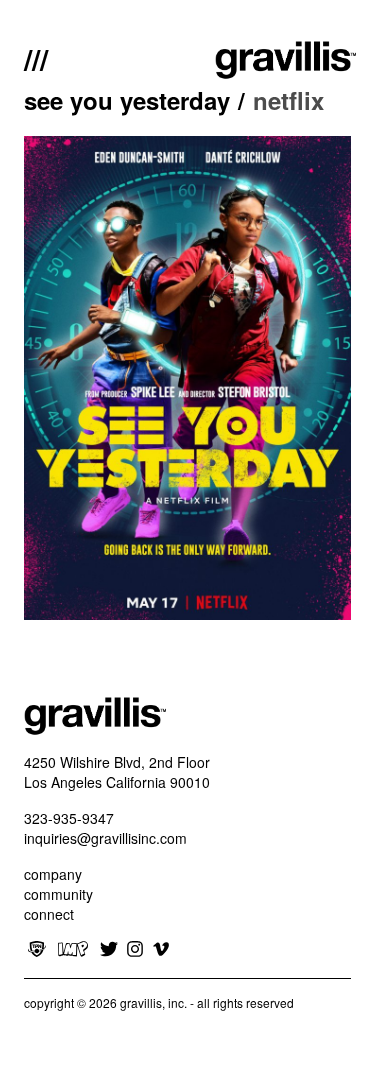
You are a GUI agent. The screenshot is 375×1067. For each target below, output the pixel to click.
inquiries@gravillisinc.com (105, 838)
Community (58, 894)
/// (36, 57)
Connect (49, 914)
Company (53, 874)
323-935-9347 (69, 818)
